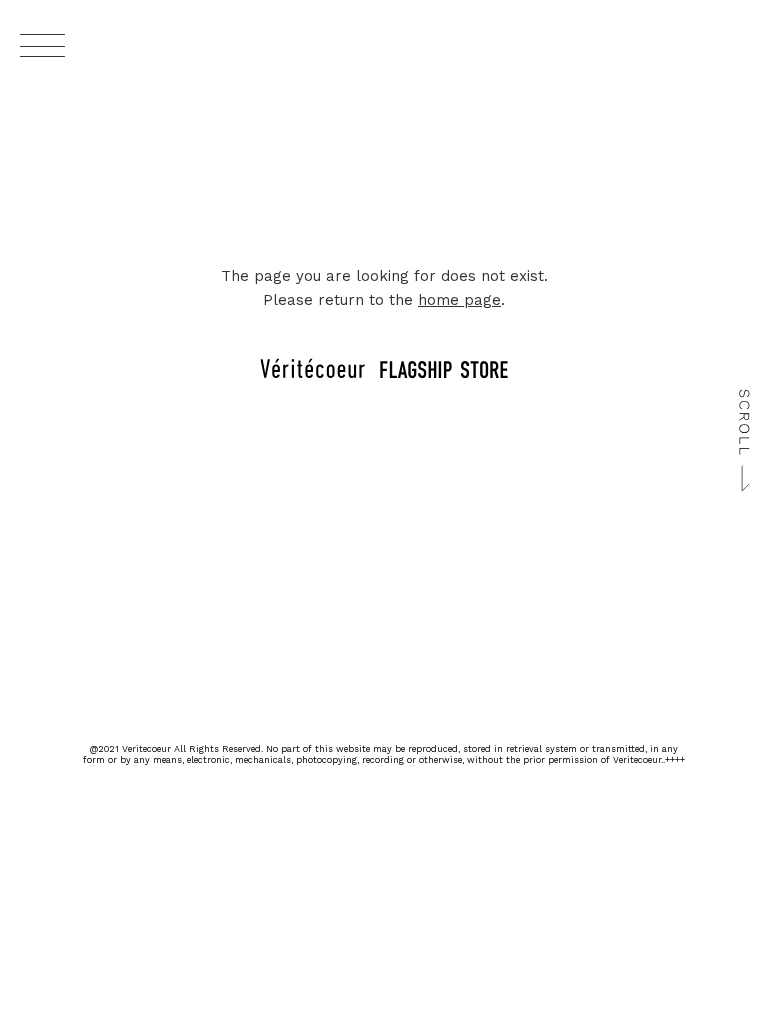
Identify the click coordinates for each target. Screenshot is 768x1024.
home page (459, 300)
